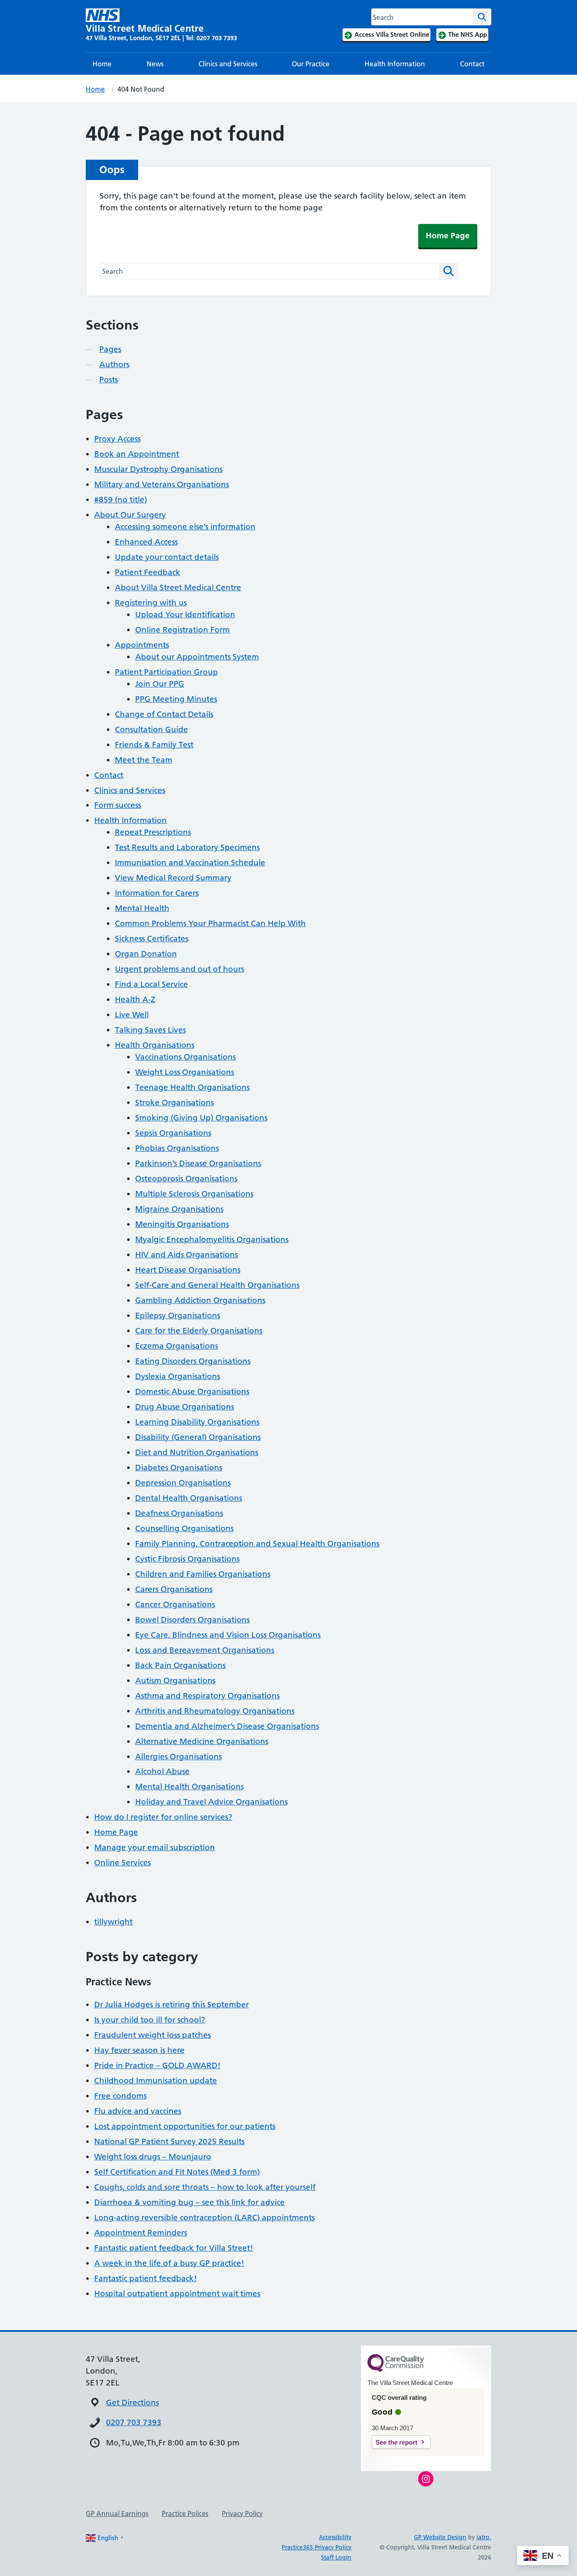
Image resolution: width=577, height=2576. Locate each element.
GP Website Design (440, 2537)
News (155, 64)
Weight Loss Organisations (185, 1072)
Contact (472, 64)
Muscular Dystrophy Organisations (158, 469)
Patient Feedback (148, 572)
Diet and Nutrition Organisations (197, 1452)
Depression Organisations (183, 1483)
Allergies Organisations (178, 1757)
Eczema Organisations (177, 1346)
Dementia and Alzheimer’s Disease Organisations (227, 1726)
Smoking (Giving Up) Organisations (201, 1118)
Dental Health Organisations (189, 1498)
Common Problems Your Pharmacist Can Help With (210, 923)
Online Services (122, 1863)
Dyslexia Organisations (178, 1376)
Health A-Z (135, 999)
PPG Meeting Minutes (176, 699)
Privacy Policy (242, 2513)
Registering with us (151, 603)
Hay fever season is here (139, 2050)
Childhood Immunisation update (156, 2081)
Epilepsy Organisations (178, 1315)
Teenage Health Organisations (192, 1087)
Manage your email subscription (155, 1847)
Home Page (448, 236)
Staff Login (336, 2557)
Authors (114, 364)
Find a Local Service (151, 984)
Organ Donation (146, 954)
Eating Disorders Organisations (193, 1361)
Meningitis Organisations (182, 1224)
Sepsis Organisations (173, 1133)
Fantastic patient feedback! (146, 2278)
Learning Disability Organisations (197, 1422)
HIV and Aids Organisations (186, 1255)
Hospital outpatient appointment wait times (177, 2294)
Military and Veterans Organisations (162, 484)
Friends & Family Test (154, 745)
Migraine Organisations (179, 1209)
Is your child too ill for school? (150, 2020)
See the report (396, 2442)
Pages (110, 349)
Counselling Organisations (184, 1528)
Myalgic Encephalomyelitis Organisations (212, 1239)
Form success (118, 805)
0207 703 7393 (134, 2422)
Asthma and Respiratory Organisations (207, 1696)
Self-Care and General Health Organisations (217, 1285)
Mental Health (142, 908)
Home (102, 64)
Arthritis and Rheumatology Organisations (215, 1711)
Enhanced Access (146, 542)
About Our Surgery (130, 515)
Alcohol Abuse (162, 1771)
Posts (109, 380)
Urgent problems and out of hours (180, 969)
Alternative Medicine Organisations (202, 1741)
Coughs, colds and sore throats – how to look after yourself (205, 2187)
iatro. (484, 2537)
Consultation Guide (151, 729)
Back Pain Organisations (180, 1665)
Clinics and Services (228, 64)
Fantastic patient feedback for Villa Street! (174, 2248)
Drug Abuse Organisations (185, 1407)
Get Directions (132, 2403)
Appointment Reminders (141, 2233)
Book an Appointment (137, 454)
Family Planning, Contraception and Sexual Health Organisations (257, 1544)
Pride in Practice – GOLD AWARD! (157, 2065)
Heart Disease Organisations (188, 1270)
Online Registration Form (182, 630)
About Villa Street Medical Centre (178, 587)
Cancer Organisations (175, 1604)
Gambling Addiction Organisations (200, 1300)
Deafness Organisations (179, 1513)
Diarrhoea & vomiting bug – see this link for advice (189, 2202)
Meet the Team (144, 760)
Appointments (142, 645)
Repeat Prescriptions (153, 832)
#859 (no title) (121, 500)
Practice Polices (185, 2513)
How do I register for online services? (163, 1817)
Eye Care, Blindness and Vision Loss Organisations (228, 1635)
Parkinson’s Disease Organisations (198, 1163)
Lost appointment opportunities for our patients (185, 2126)
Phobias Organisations (177, 1148)
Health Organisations (155, 1045)
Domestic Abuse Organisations (192, 1392)
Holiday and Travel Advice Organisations (211, 1802)
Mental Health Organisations (189, 1787)
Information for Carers (157, 893)
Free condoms (120, 2096)
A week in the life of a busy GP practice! (169, 2263)
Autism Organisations (175, 1681)
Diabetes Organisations (179, 1468)
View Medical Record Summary (173, 878)
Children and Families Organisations (203, 1574)
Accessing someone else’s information (185, 527)
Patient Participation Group (166, 672)
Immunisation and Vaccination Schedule (190, 863)
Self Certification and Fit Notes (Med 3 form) (177, 2172)
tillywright (113, 1922)
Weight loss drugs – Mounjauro (153, 2157)
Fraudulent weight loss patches (152, 2035)
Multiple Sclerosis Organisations (194, 1194)
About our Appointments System (197, 657)
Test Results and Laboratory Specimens (187, 847)
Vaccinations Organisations (185, 1057)
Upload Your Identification (185, 615)
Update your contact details (167, 557)
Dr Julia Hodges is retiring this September (171, 2005)
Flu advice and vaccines (138, 2111)
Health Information (395, 64)
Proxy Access (117, 439)
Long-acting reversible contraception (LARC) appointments (204, 2218)
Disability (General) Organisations (198, 1437)
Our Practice (311, 64)
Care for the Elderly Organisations (199, 1331)
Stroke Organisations (174, 1103)
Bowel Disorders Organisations (192, 1620)
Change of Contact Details (164, 714)
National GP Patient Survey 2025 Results (169, 2141)
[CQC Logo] (396, 2370)
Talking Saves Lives (150, 1030)
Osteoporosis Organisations (186, 1179)
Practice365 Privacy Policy (317, 2547)
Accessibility (335, 2537)
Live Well (132, 1015)
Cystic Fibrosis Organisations (187, 1559)
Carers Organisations (174, 1589)
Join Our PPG (160, 684)
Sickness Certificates (152, 939)
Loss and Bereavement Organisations (205, 1650)
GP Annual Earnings (117, 2513)
